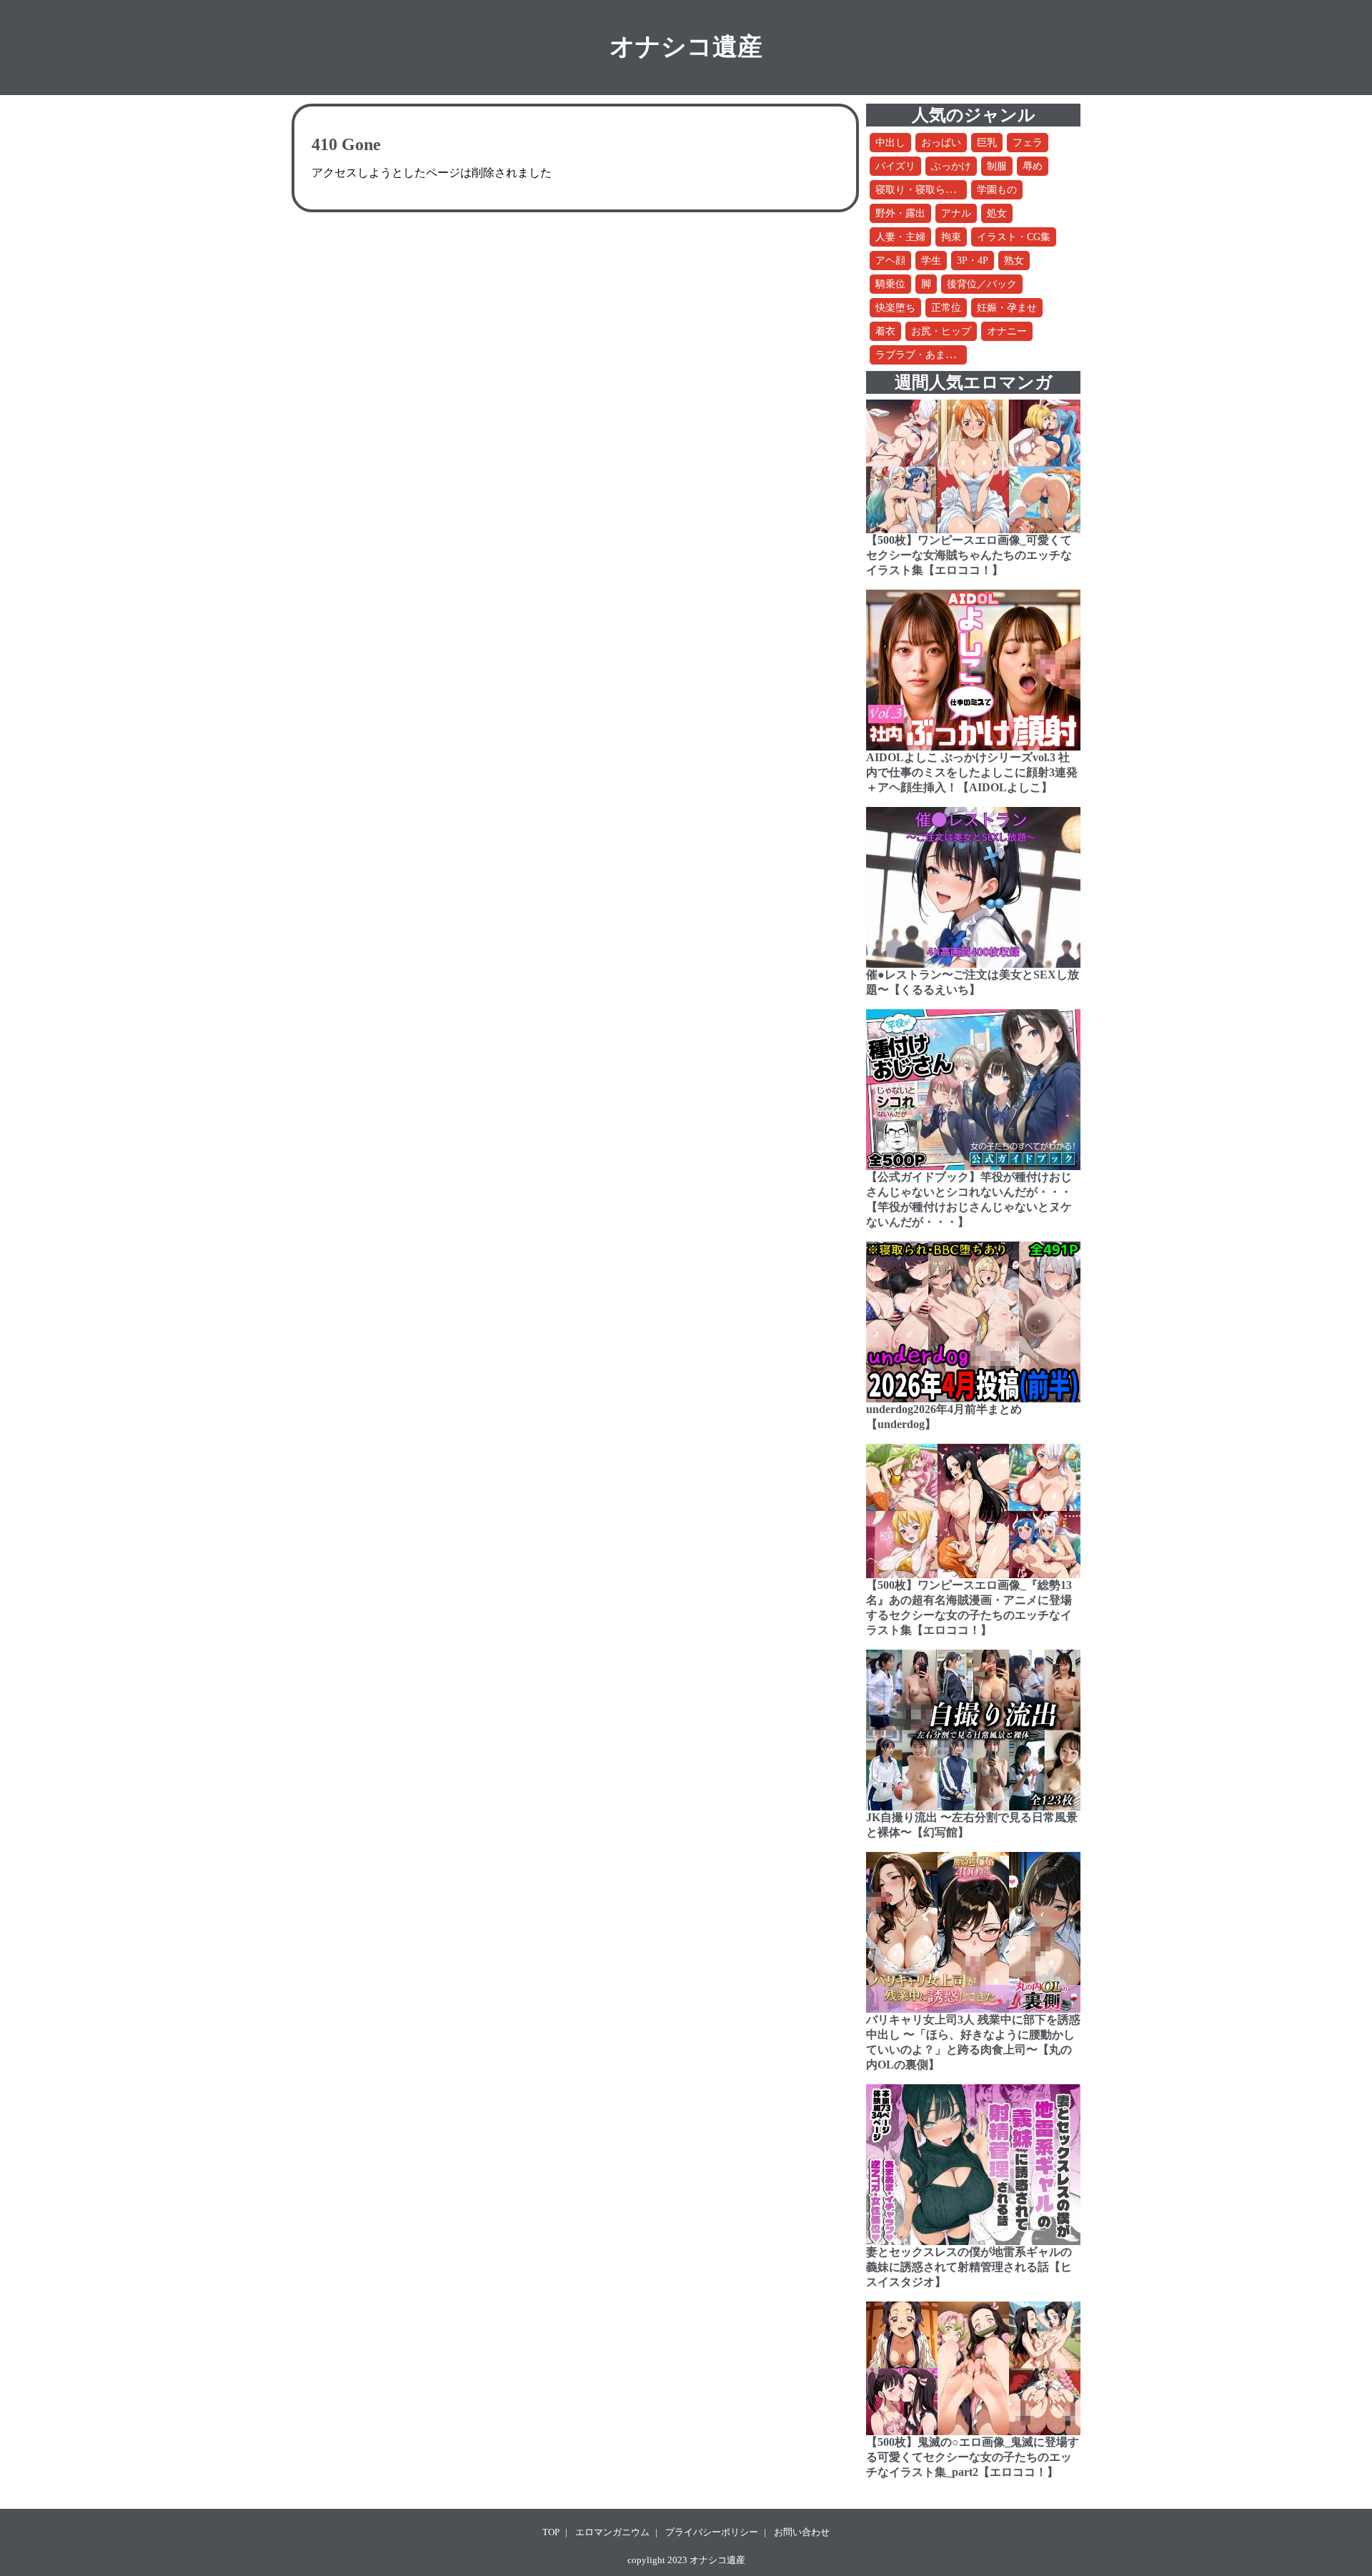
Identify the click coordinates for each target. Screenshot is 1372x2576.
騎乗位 (890, 284)
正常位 (946, 308)
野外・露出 (900, 213)
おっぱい (941, 143)
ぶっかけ (951, 166)
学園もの (997, 190)
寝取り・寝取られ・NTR (930, 190)
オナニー (1007, 331)
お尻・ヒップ (941, 331)
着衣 (885, 331)
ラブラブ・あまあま (920, 355)
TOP (551, 2532)
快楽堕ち (895, 308)
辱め (1033, 166)
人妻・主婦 (900, 237)
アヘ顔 (890, 261)
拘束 (951, 237)
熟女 (1014, 261)
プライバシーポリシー (712, 2532)
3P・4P (973, 261)
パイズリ (895, 166)
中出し (890, 143)
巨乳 (987, 143)
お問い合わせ (802, 2532)
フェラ (1028, 143)
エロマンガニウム (612, 2532)
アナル (956, 213)
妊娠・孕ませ (1007, 308)
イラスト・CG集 (1014, 237)
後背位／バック (982, 284)
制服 (997, 166)
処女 (997, 213)
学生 (931, 261)
